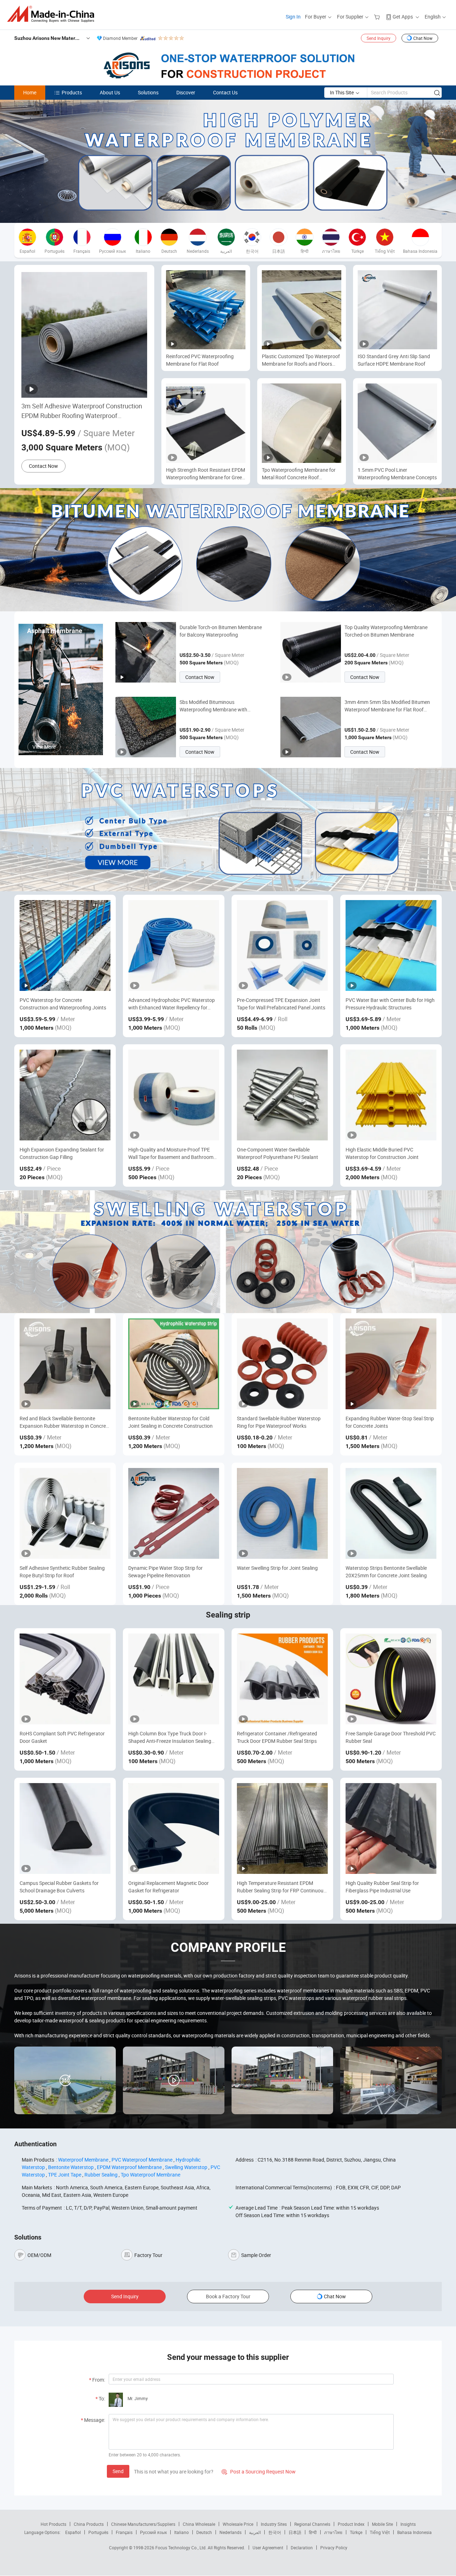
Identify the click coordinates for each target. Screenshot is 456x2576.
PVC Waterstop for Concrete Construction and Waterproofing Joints (63, 1004)
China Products (89, 2524)
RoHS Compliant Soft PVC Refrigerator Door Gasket (62, 1737)
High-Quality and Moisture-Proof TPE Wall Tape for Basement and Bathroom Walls (171, 1153)
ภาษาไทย (333, 2532)
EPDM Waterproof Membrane (129, 2167)
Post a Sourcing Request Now (259, 2472)
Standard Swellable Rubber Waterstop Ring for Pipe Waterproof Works (279, 1422)
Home (30, 92)
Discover (186, 92)
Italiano (182, 2532)
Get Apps (403, 17)
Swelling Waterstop (186, 2167)
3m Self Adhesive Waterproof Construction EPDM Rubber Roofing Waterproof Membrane (82, 411)
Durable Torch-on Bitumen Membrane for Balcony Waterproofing (221, 631)
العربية (255, 2532)
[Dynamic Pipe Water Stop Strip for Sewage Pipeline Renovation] (174, 1513)
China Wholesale (199, 2524)
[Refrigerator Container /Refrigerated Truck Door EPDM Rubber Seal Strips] (282, 1679)
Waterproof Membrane (83, 2160)
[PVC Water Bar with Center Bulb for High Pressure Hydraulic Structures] (391, 945)
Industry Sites (274, 2524)
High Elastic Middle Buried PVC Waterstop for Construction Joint (382, 1153)
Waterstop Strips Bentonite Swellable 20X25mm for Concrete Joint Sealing (386, 1572)
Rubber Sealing (101, 2175)
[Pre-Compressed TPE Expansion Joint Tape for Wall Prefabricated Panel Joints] (282, 945)
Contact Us (225, 92)
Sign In (293, 17)
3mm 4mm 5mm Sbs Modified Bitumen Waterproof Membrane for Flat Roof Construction (387, 706)
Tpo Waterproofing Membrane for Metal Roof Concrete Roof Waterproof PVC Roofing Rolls (299, 474)
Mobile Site (382, 2524)
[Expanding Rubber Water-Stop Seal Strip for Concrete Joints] (391, 1364)
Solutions (148, 92)
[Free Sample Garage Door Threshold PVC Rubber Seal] (391, 1679)
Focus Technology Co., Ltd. (182, 2548)
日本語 (295, 2532)
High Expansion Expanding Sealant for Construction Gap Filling (62, 1153)
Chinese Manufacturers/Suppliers (143, 2524)
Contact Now (43, 466)
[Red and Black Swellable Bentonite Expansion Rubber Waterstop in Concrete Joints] (65, 1364)
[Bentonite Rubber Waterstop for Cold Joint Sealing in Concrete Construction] (174, 1364)
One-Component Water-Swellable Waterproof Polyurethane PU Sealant (278, 1153)
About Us (110, 92)
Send (118, 2471)
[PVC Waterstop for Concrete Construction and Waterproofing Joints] (65, 945)
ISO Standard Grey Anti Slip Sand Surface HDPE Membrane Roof (394, 360)
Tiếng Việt (380, 2532)
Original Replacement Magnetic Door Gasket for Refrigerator (169, 1887)
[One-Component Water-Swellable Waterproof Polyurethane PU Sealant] (282, 1095)
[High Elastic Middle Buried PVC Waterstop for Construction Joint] (391, 1095)
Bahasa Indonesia (414, 2532)
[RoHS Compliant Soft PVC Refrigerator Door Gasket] (65, 1679)
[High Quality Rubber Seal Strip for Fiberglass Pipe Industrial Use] (391, 1828)
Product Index (351, 2524)
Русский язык (153, 2532)
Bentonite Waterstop (71, 2167)
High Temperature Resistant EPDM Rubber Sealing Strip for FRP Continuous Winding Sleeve (281, 1887)
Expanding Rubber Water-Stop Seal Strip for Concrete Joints (390, 1422)
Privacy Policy (334, 2548)
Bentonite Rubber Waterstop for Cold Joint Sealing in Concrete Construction (170, 1422)
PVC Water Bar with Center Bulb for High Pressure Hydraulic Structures (390, 1004)
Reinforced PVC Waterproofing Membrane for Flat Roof (200, 360)
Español (73, 2532)
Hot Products (53, 2524)
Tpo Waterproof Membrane (151, 2175)
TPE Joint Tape (65, 2175)
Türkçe (356, 2532)
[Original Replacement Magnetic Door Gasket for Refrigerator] (174, 1828)
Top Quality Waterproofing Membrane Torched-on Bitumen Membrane (386, 631)
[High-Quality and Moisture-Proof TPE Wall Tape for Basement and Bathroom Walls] (174, 1095)
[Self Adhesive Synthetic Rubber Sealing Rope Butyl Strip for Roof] (65, 1513)
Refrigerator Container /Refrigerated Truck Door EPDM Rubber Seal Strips (277, 1737)
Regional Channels (312, 2524)
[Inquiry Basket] (378, 17)
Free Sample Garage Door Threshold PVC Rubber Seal (391, 1737)
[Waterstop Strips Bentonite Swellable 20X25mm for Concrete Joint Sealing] (391, 1513)
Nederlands (230, 2532)
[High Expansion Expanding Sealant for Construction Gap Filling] (65, 1095)
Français (124, 2532)
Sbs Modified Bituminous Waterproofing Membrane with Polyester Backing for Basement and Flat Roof (220, 706)
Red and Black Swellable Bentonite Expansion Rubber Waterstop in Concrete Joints (65, 1422)
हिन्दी (313, 2532)
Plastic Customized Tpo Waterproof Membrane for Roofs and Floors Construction (301, 360)
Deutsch (204, 2532)
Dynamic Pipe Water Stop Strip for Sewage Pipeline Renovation (165, 1572)
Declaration (302, 2548)
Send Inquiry (379, 38)
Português (98, 2532)
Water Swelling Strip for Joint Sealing (277, 1568)
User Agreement (268, 2548)
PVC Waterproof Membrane (142, 2160)
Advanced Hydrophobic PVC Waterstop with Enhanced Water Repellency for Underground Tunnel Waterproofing (172, 1004)
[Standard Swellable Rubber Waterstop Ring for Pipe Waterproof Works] (282, 1364)
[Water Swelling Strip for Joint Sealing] (282, 1513)
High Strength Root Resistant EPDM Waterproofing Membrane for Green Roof (206, 474)
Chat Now (423, 38)
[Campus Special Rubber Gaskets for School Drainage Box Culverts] (65, 1828)
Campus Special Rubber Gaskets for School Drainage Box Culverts (59, 1887)
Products (72, 92)
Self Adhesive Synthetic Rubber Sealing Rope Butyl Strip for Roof (62, 1572)
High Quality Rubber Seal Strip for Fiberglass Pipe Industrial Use (382, 1887)
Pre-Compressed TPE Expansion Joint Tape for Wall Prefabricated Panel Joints (281, 1004)
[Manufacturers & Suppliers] (53, 14)
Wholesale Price (238, 2524)
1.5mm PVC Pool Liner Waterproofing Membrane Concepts (397, 474)
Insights (408, 2524)
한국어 (275, 2532)
